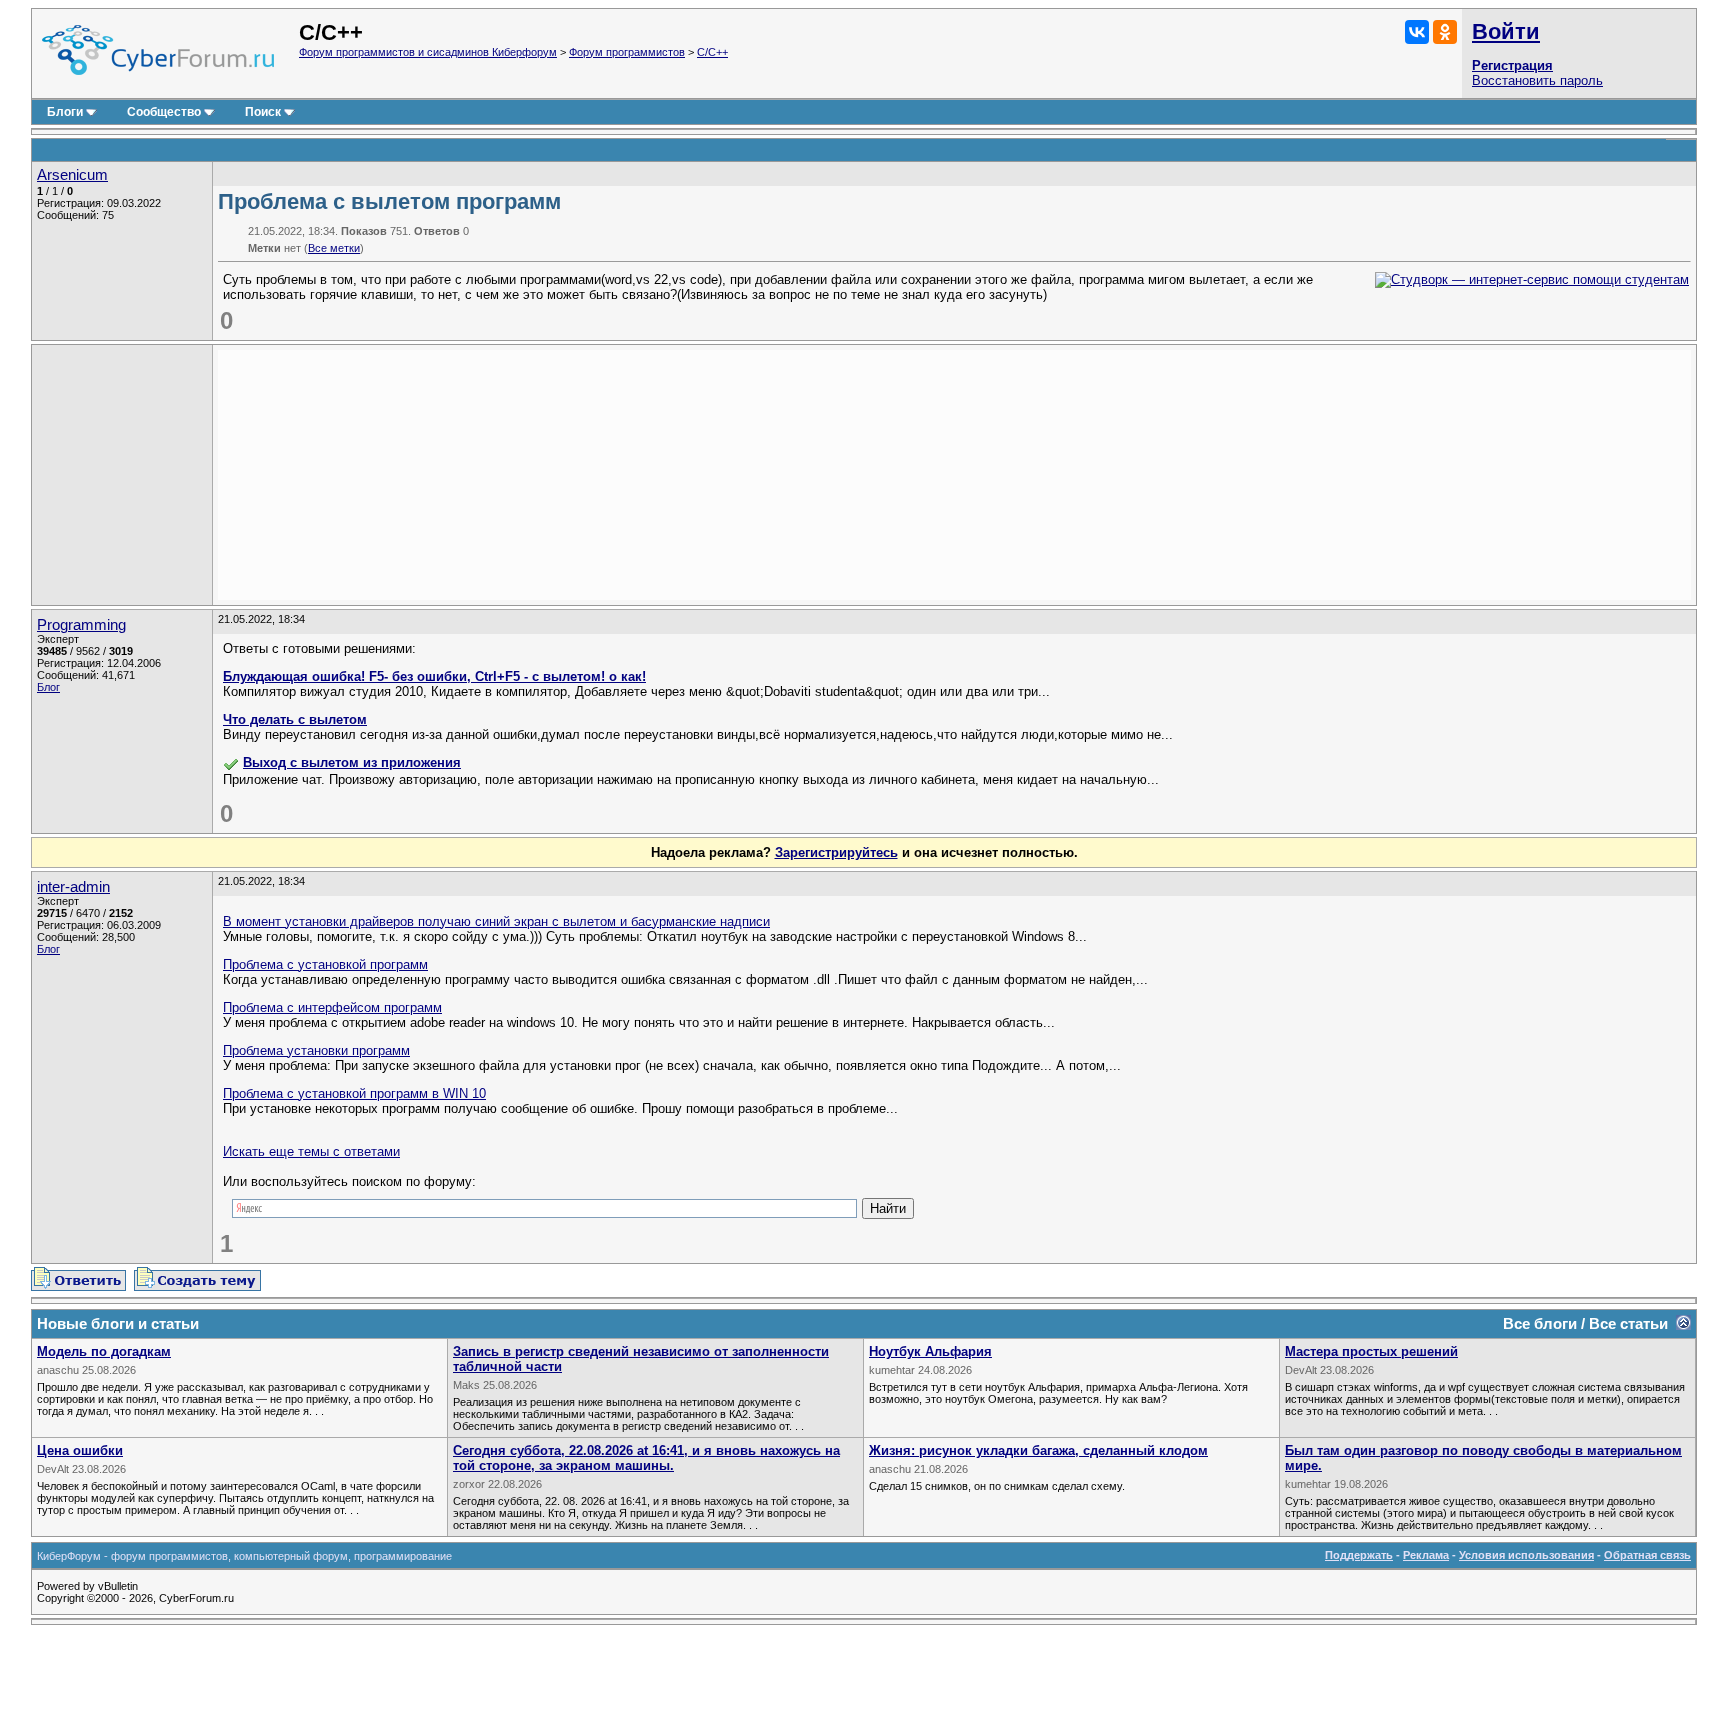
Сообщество (164, 112)
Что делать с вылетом (295, 719)
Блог (48, 687)
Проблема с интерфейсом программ (332, 1007)
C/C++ (712, 52)
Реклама (1426, 1555)
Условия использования (1526, 1555)
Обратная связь (1647, 1555)
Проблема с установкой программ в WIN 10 (354, 1093)
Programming (81, 625)
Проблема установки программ (316, 1050)
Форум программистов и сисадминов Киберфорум (428, 52)
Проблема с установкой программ (325, 964)
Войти (1506, 31)
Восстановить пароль (1537, 80)
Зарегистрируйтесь (836, 852)
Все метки (334, 248)
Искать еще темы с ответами (311, 1151)
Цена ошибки (80, 1450)
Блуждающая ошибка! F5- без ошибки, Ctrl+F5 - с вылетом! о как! (434, 676)
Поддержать (1359, 1555)
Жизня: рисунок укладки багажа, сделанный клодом (1038, 1450)
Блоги (65, 112)
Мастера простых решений (1371, 1351)
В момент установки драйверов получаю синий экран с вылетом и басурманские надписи (496, 921)
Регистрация (1512, 65)
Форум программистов (627, 52)
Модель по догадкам (104, 1351)
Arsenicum (72, 175)
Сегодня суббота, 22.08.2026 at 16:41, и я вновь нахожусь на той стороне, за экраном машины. (646, 1458)
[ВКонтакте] (1417, 32)
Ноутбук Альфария (930, 1351)
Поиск (263, 112)
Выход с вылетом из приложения (352, 762)
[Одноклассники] (1445, 32)
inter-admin (73, 887)
